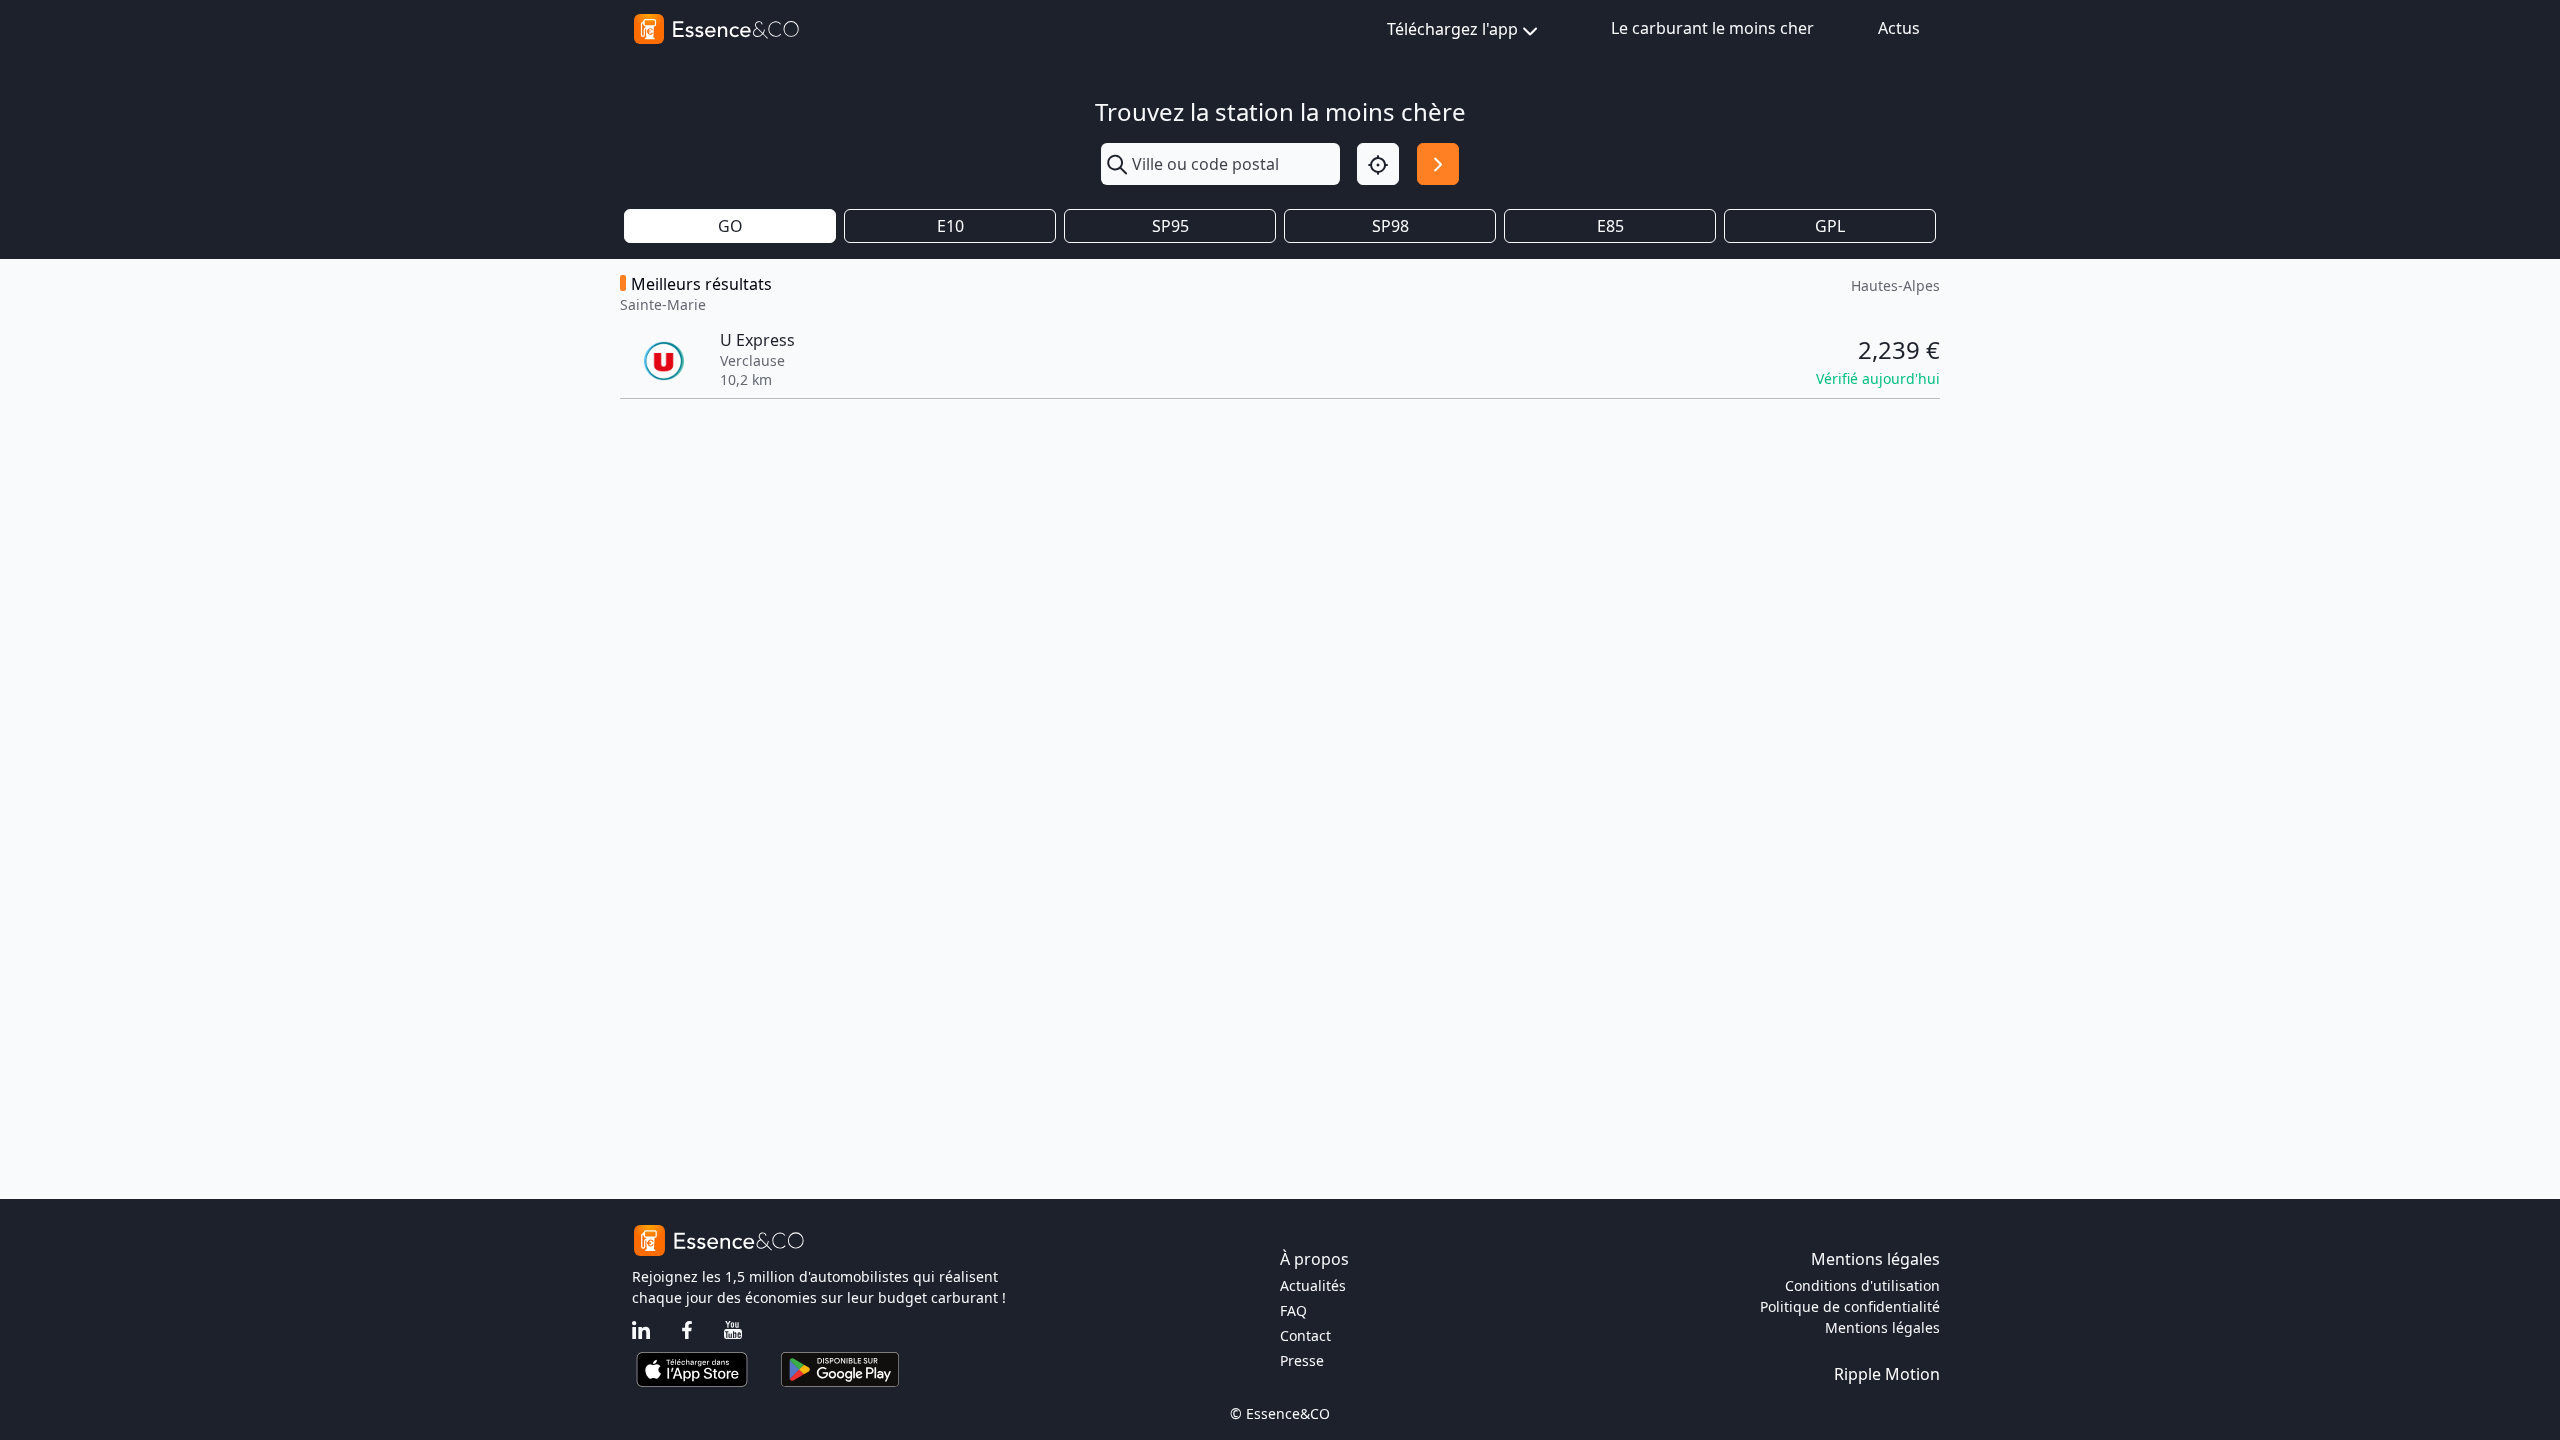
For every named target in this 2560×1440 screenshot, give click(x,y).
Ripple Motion (1887, 1374)
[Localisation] (1378, 164)
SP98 (1390, 226)
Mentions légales (1882, 1327)
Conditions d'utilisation (1862, 1285)
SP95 (1170, 226)
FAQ (1293, 1310)
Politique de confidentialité (1850, 1306)
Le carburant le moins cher (1712, 28)
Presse (1302, 1360)
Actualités (1313, 1285)
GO (730, 226)
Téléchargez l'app (1452, 29)
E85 (1610, 226)
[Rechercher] (1438, 164)
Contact (1305, 1335)
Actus (1899, 28)
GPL (1830, 226)
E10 (950, 226)
